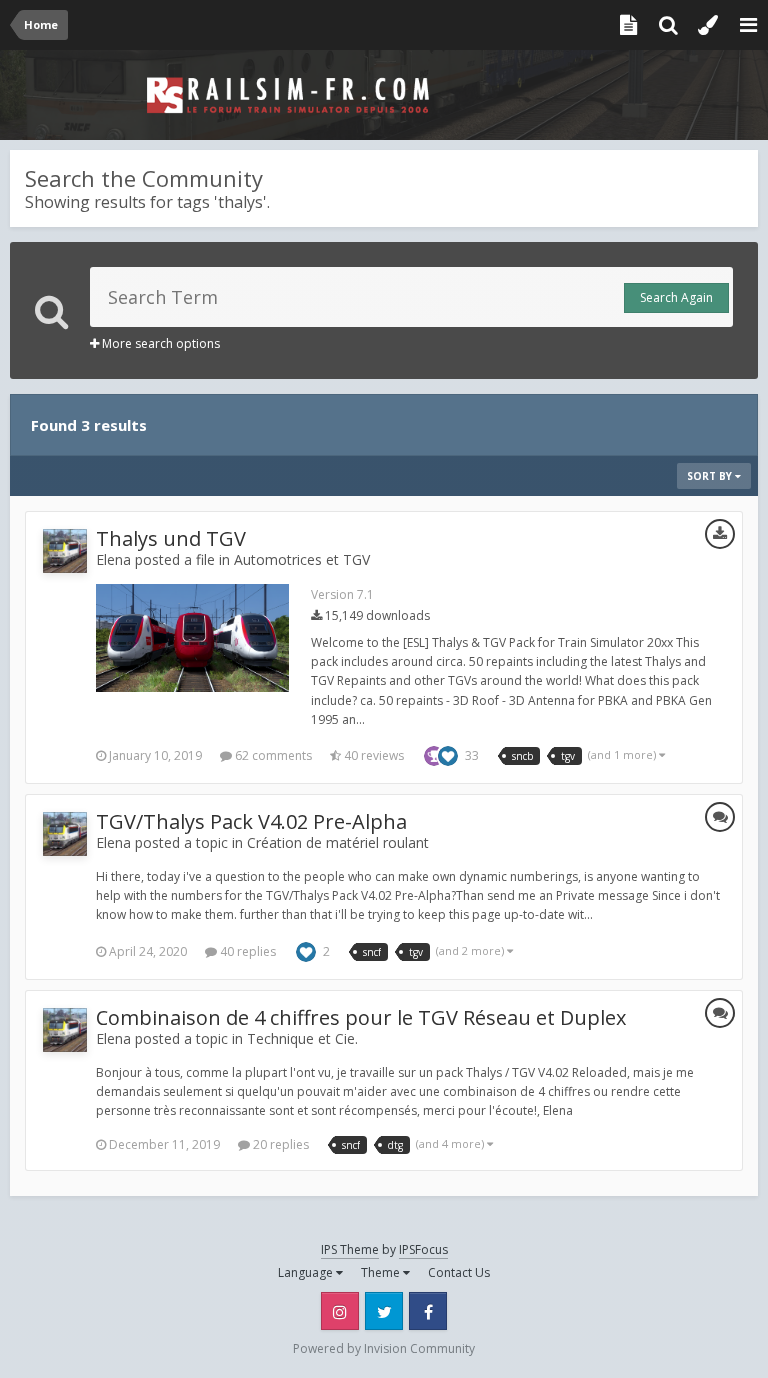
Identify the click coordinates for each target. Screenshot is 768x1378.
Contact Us (459, 1272)
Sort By (711, 476)
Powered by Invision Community (384, 1348)
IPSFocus (423, 1249)
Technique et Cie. (302, 1038)
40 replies (246, 951)
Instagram (340, 1311)
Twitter (384, 1311)
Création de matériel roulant (338, 842)
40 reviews (372, 755)
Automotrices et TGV (302, 559)
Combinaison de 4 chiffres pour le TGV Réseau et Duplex (361, 1017)
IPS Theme (350, 1249)
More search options (159, 343)
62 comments (272, 755)
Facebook (428, 1311)
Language (307, 1272)
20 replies (279, 1144)
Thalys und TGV (171, 538)
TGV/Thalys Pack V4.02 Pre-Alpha (251, 821)
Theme (382, 1272)
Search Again (676, 297)
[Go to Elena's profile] (65, 551)
